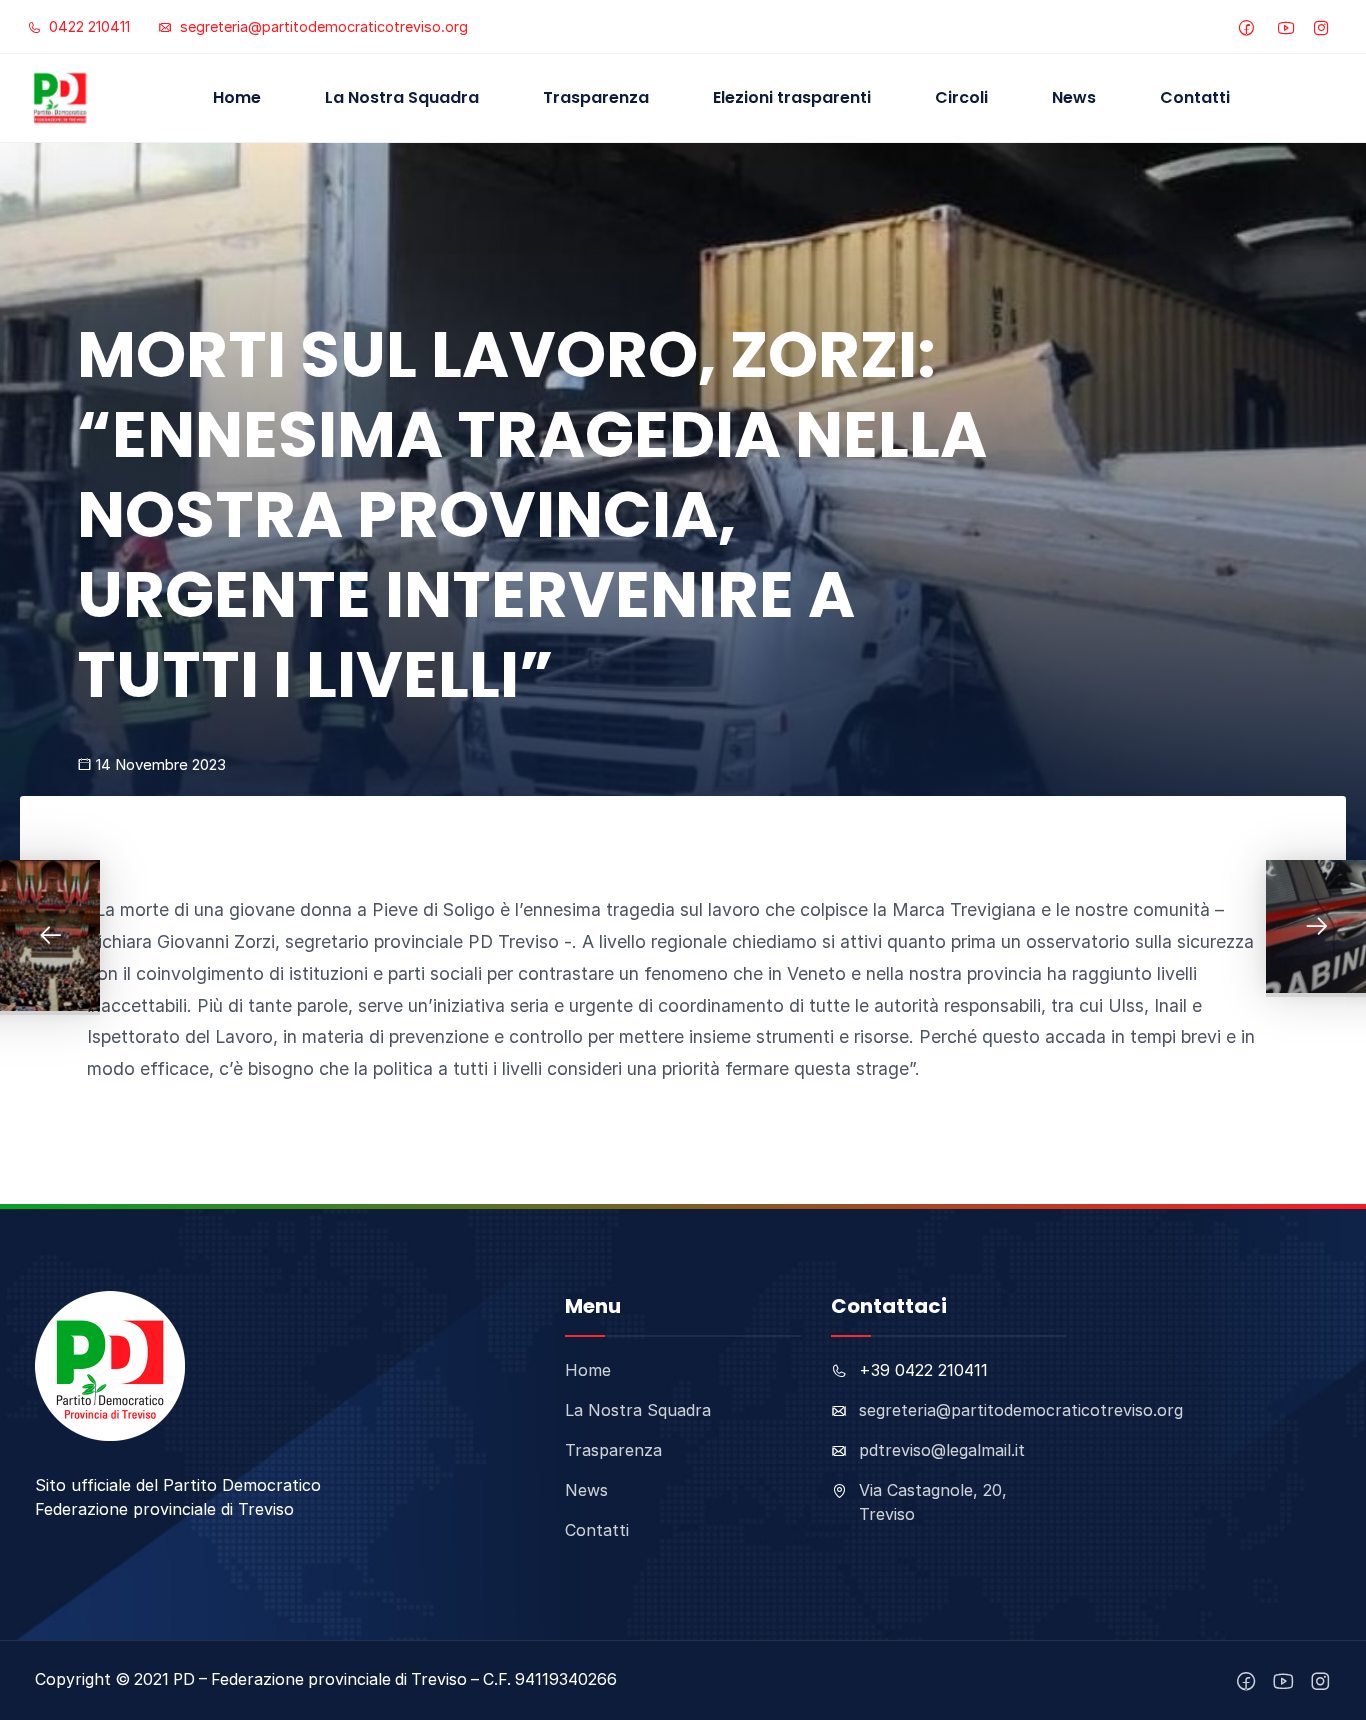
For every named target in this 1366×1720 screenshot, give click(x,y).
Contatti (1195, 97)
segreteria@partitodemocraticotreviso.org (322, 26)
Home (237, 97)
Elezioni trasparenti (792, 97)
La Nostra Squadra (402, 97)
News (1074, 97)
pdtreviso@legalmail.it (942, 1450)
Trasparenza (596, 97)
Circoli (961, 97)
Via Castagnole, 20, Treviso (933, 1502)
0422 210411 (87, 26)
